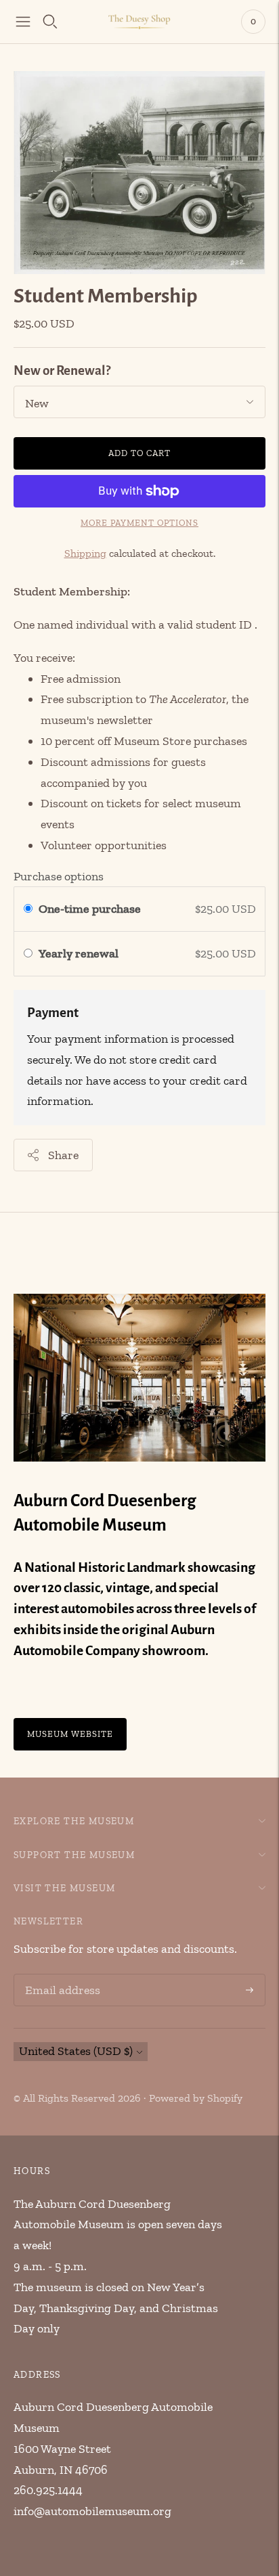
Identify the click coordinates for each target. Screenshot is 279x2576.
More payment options (139, 523)
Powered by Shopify (196, 2098)
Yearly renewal (81, 953)
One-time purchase (90, 909)
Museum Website (70, 1735)
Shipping (85, 553)
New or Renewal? (62, 370)
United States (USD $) (76, 2051)
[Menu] (23, 22)
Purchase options (59, 876)
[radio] (28, 909)
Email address (60, 1976)
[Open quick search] (50, 22)
